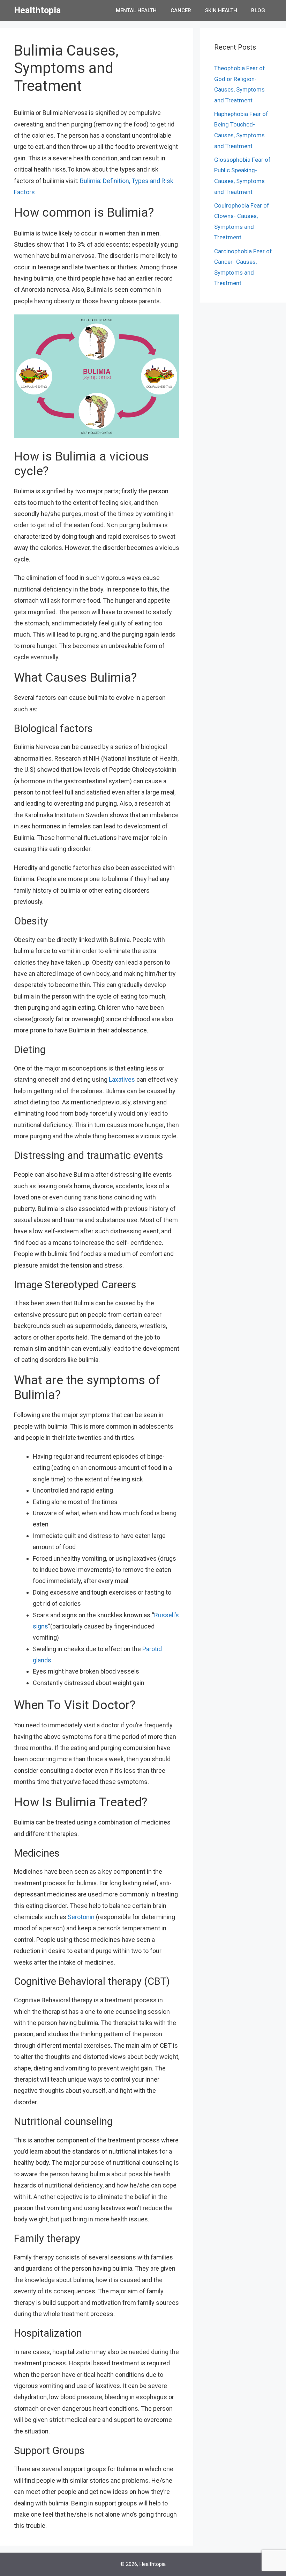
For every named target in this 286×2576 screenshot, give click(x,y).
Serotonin (82, 1917)
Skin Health (221, 10)
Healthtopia (37, 10)
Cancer (181, 10)
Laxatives (122, 1079)
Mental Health (136, 10)
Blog (258, 10)
